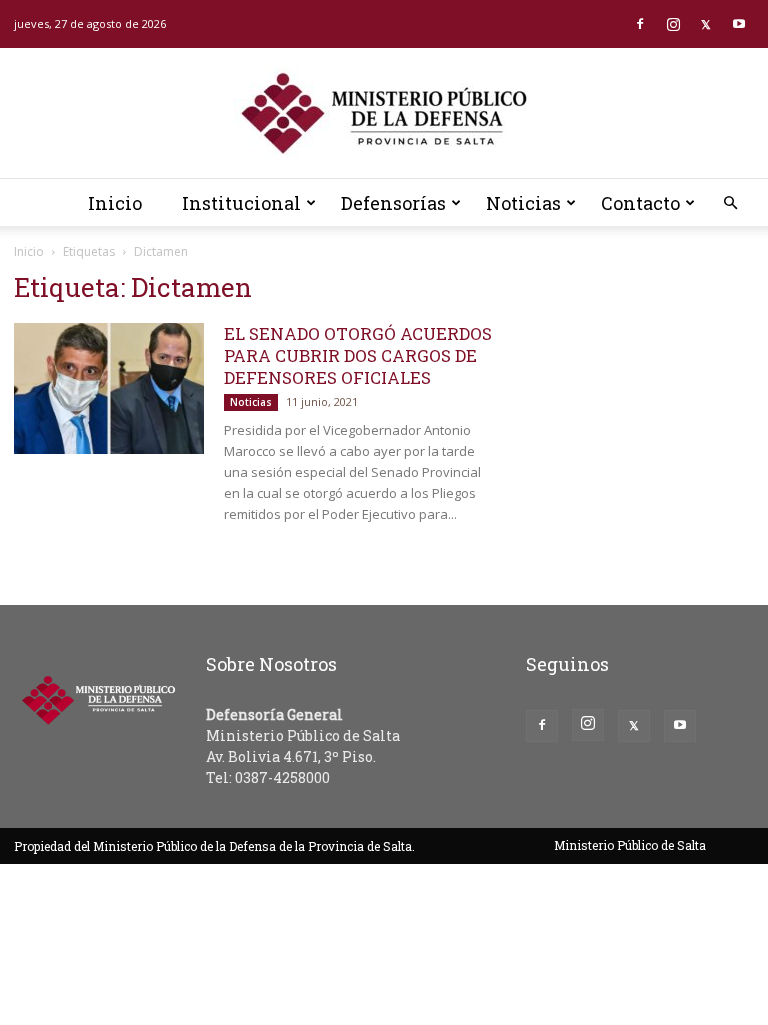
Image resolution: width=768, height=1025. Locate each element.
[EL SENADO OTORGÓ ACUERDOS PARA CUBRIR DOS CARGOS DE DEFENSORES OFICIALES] (109, 388)
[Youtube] (739, 24)
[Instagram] (673, 24)
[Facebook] (640, 24)
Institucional (241, 203)
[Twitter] (706, 24)
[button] (730, 203)
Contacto (640, 203)
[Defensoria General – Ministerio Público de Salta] (384, 114)
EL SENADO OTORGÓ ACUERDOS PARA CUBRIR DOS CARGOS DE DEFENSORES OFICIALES (358, 355)
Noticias (523, 203)
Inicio (115, 203)
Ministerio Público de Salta (630, 845)
